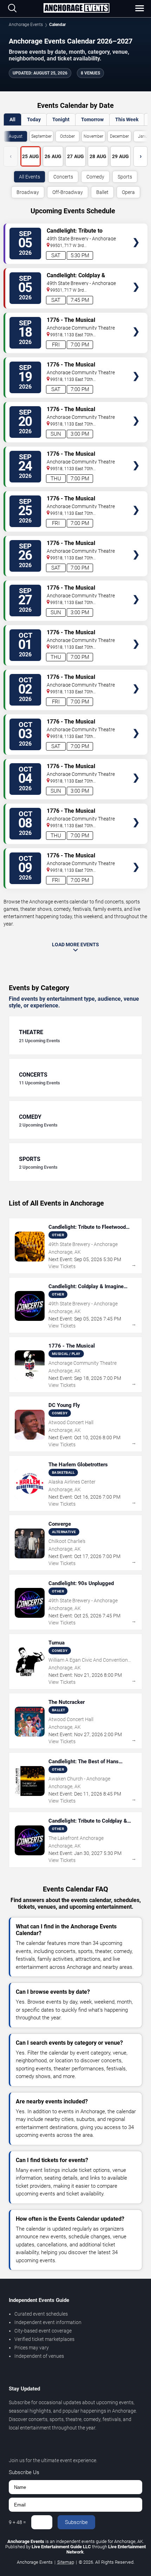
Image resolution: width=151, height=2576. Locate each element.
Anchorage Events (26, 25)
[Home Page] (76, 8)
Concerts (63, 177)
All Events (29, 177)
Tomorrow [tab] (92, 119)
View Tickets (136, 232)
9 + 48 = (17, 2522)
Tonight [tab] (61, 119)
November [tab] (93, 136)
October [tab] (67, 136)
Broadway (28, 192)
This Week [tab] (127, 119)
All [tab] (12, 119)
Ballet (102, 192)
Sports (125, 177)
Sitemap (66, 2562)
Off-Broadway (68, 192)
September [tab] (41, 136)
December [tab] (119, 136)
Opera (128, 192)
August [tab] (16, 136)
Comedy (95, 177)
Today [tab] (34, 119)
